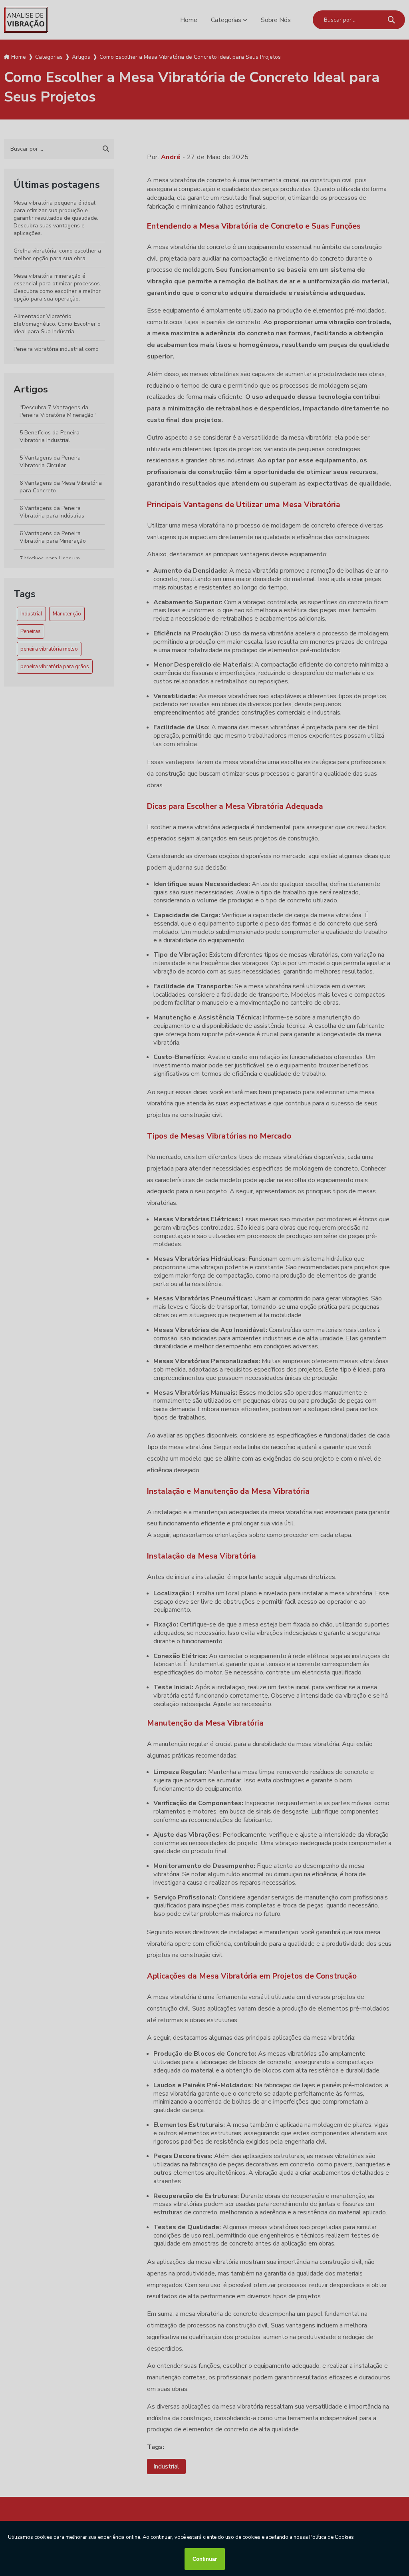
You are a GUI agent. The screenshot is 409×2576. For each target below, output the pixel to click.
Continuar (205, 2559)
